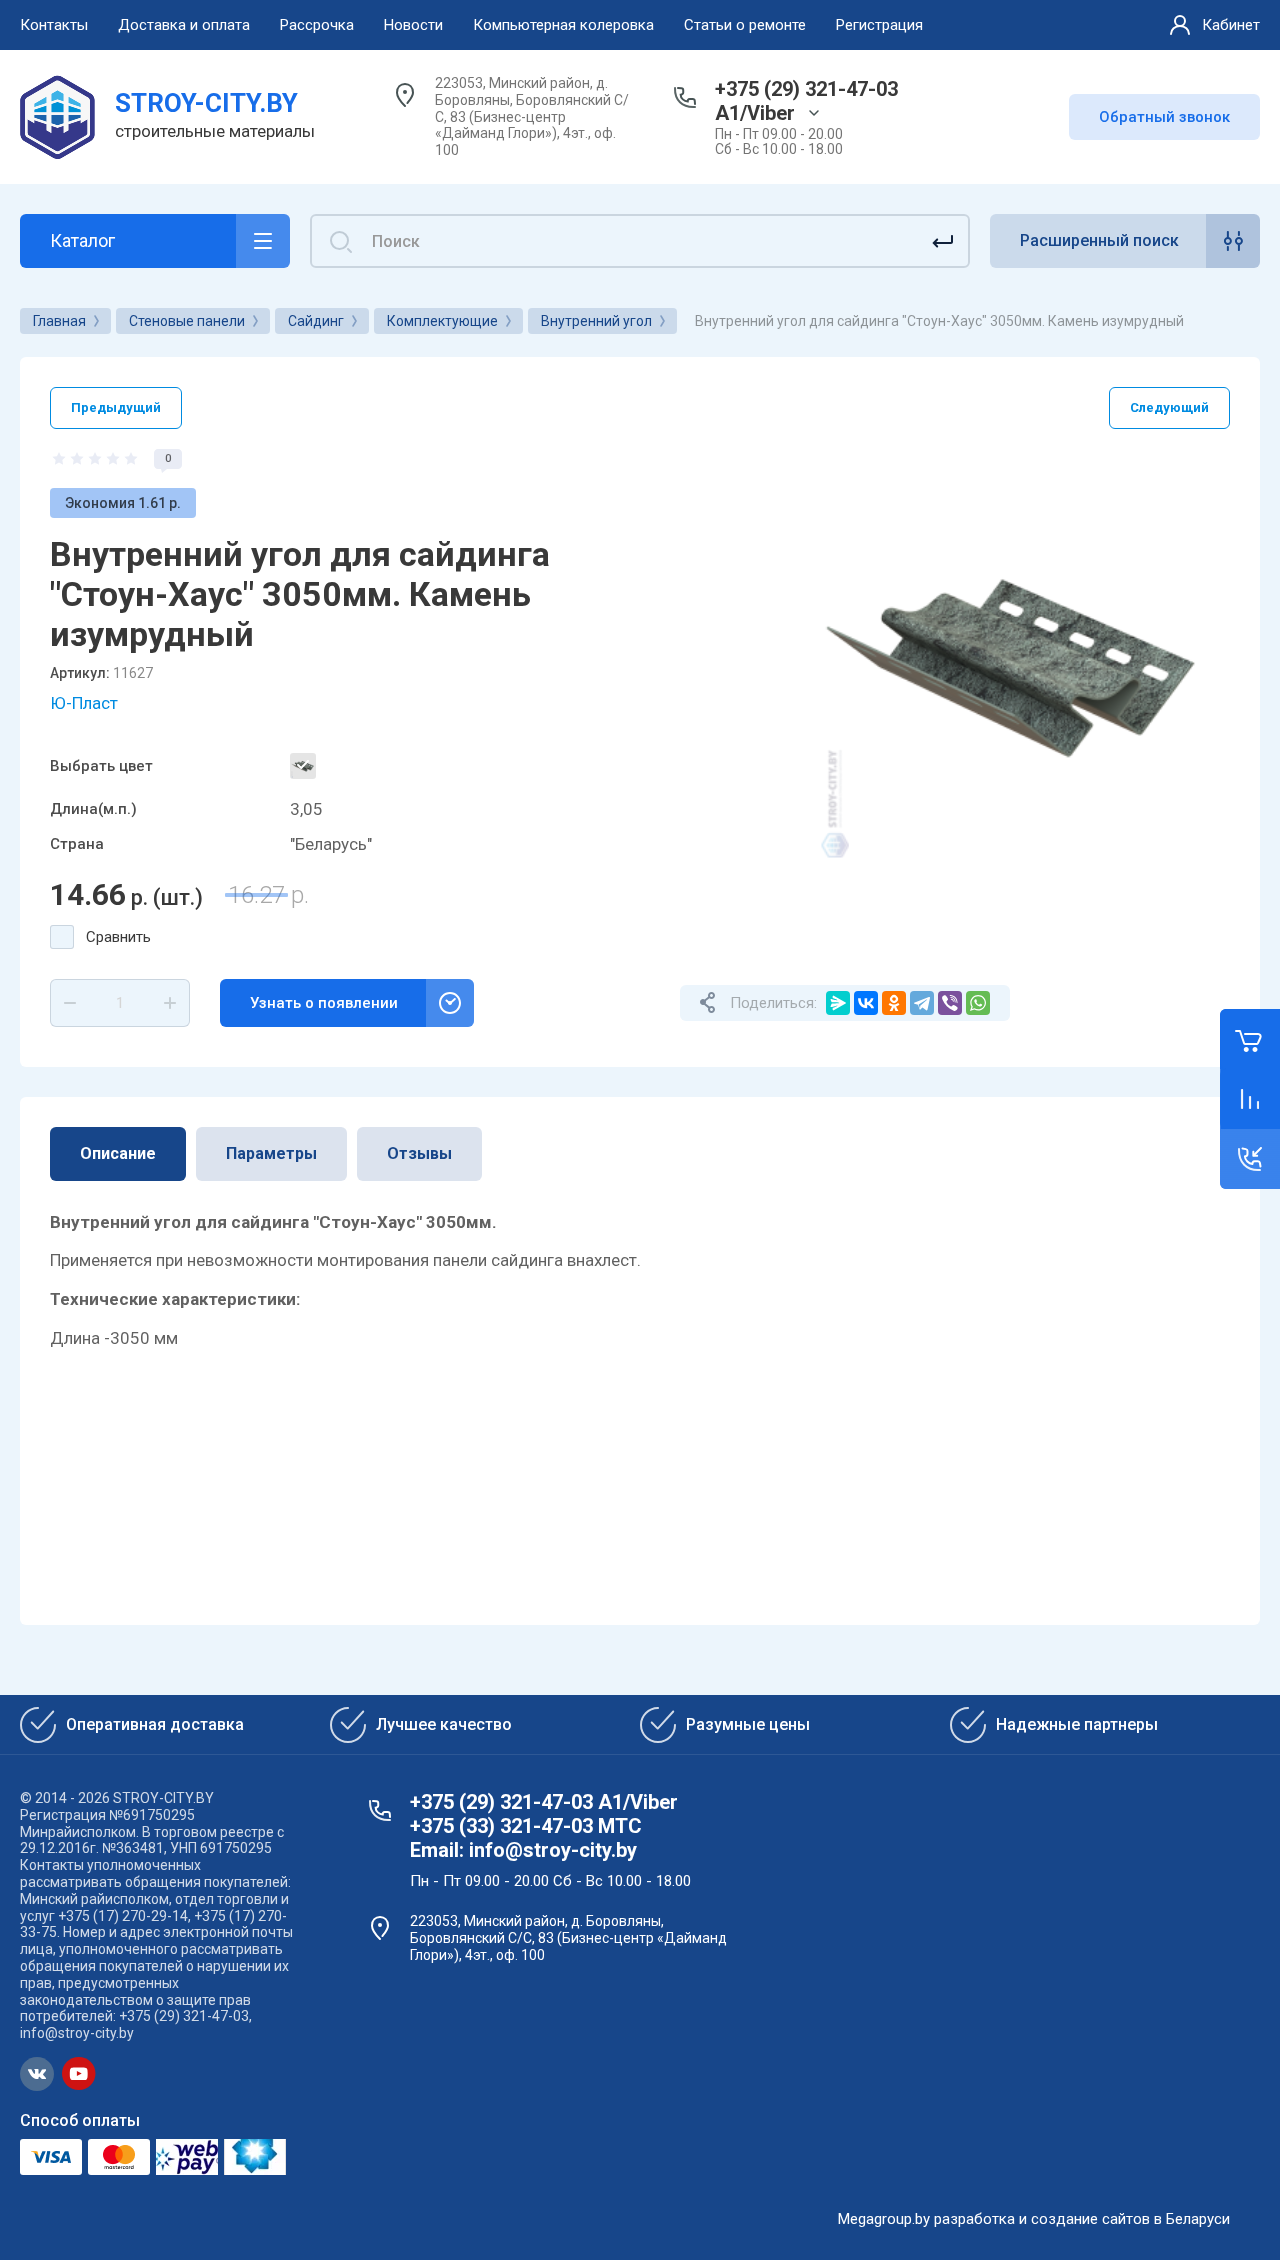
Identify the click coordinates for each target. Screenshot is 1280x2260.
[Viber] (950, 1003)
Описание (118, 1153)
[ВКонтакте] (866, 1003)
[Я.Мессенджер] (838, 1003)
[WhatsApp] (978, 1003)
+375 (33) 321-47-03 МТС (526, 1826)
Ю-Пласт (84, 703)
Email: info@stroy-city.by (523, 1850)
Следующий (1169, 407)
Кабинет (1231, 25)
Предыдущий (116, 407)
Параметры (271, 1153)
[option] (1015, 664)
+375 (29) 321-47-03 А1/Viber (806, 101)
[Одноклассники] (894, 1003)
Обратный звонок (1164, 117)
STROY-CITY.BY (206, 103)
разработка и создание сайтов (1042, 2219)
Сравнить (118, 937)
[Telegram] (922, 1003)
